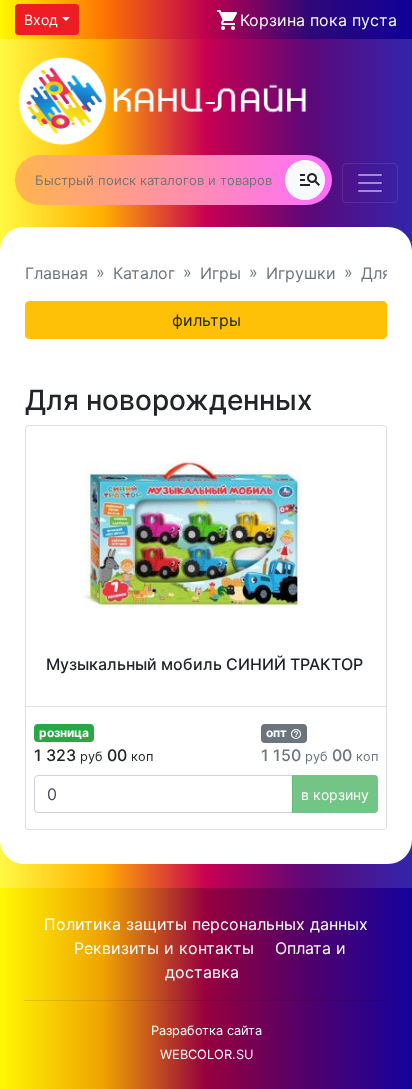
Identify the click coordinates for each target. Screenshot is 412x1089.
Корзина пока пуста (318, 20)
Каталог (144, 273)
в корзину (335, 794)
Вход (41, 19)
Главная (56, 273)
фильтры (206, 320)
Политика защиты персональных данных (206, 924)
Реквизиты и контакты (164, 948)
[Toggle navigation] (370, 183)
